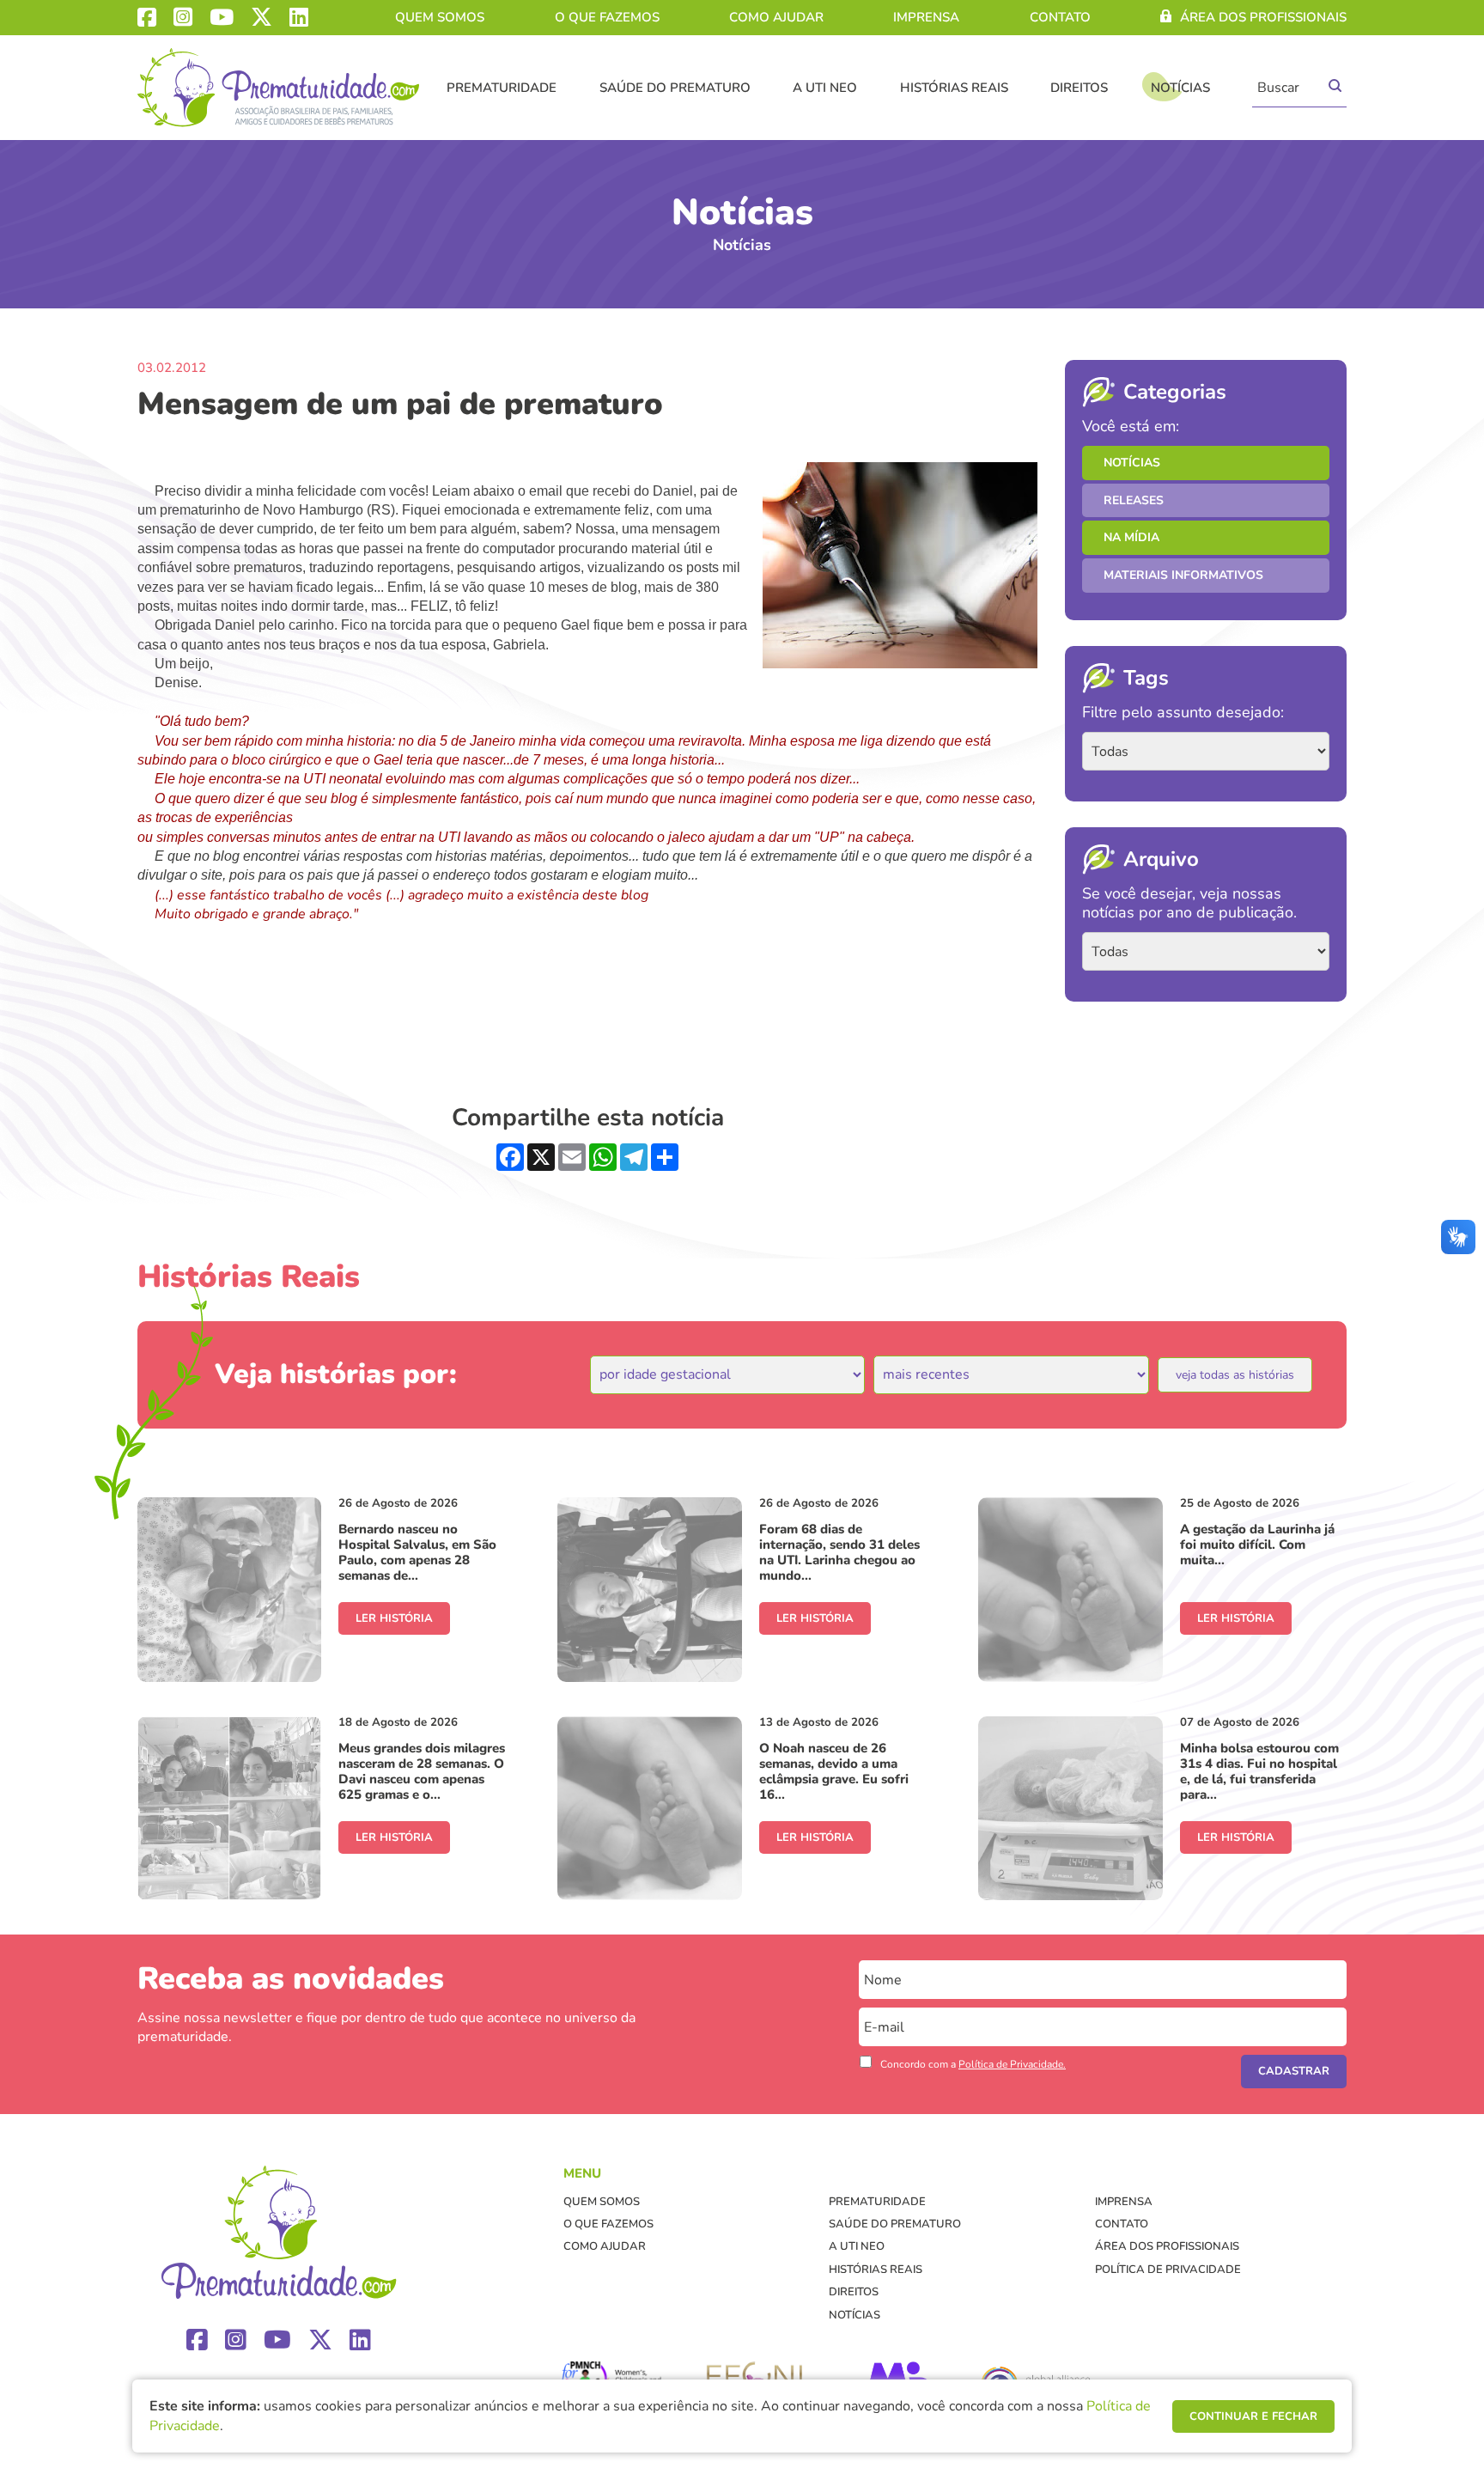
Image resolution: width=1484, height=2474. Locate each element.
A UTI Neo (825, 88)
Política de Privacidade (1168, 2270)
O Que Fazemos (607, 17)
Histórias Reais (954, 88)
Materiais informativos (1183, 575)
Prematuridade (502, 88)
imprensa (926, 17)
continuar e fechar (1253, 2416)
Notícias (1180, 88)
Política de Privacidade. (1012, 2064)
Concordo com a (973, 2064)
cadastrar (1294, 2071)
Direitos (1079, 88)
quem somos (440, 17)
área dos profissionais (1263, 17)
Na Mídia (1131, 537)
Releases (1134, 500)
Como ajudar (776, 17)
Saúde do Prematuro (675, 88)
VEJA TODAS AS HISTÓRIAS (1235, 1375)
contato (1060, 17)
